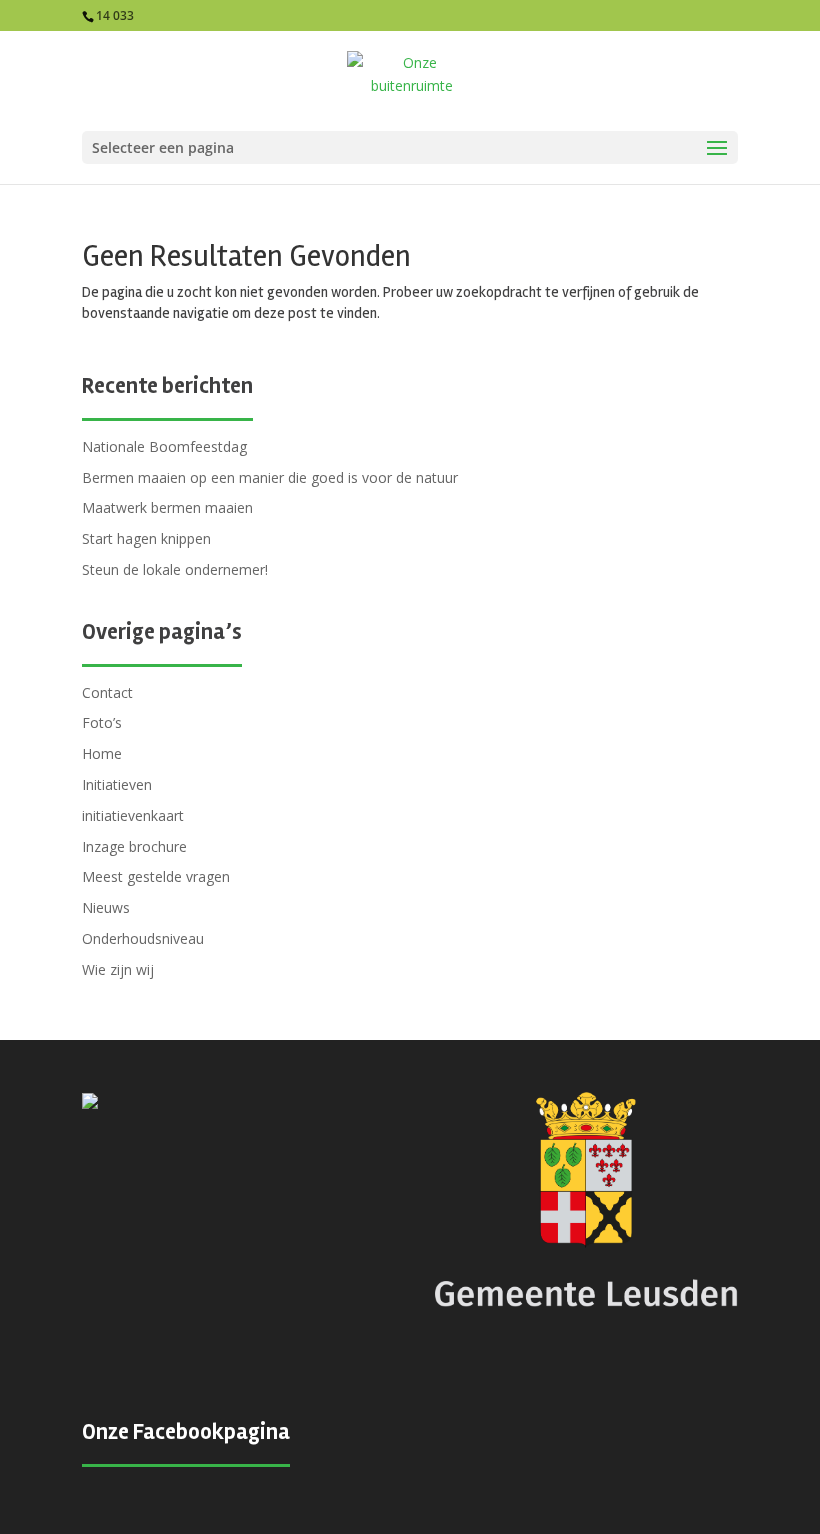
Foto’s (102, 722)
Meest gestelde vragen (156, 876)
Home (102, 753)
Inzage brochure (134, 846)
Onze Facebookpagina (186, 1432)
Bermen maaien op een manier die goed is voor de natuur (270, 477)
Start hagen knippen (146, 538)
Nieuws (106, 907)
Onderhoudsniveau (143, 938)
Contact (107, 692)
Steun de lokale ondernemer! (175, 569)
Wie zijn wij (118, 969)
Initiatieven (117, 784)
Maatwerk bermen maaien (167, 507)
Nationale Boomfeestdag (164, 446)
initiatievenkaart (133, 815)
